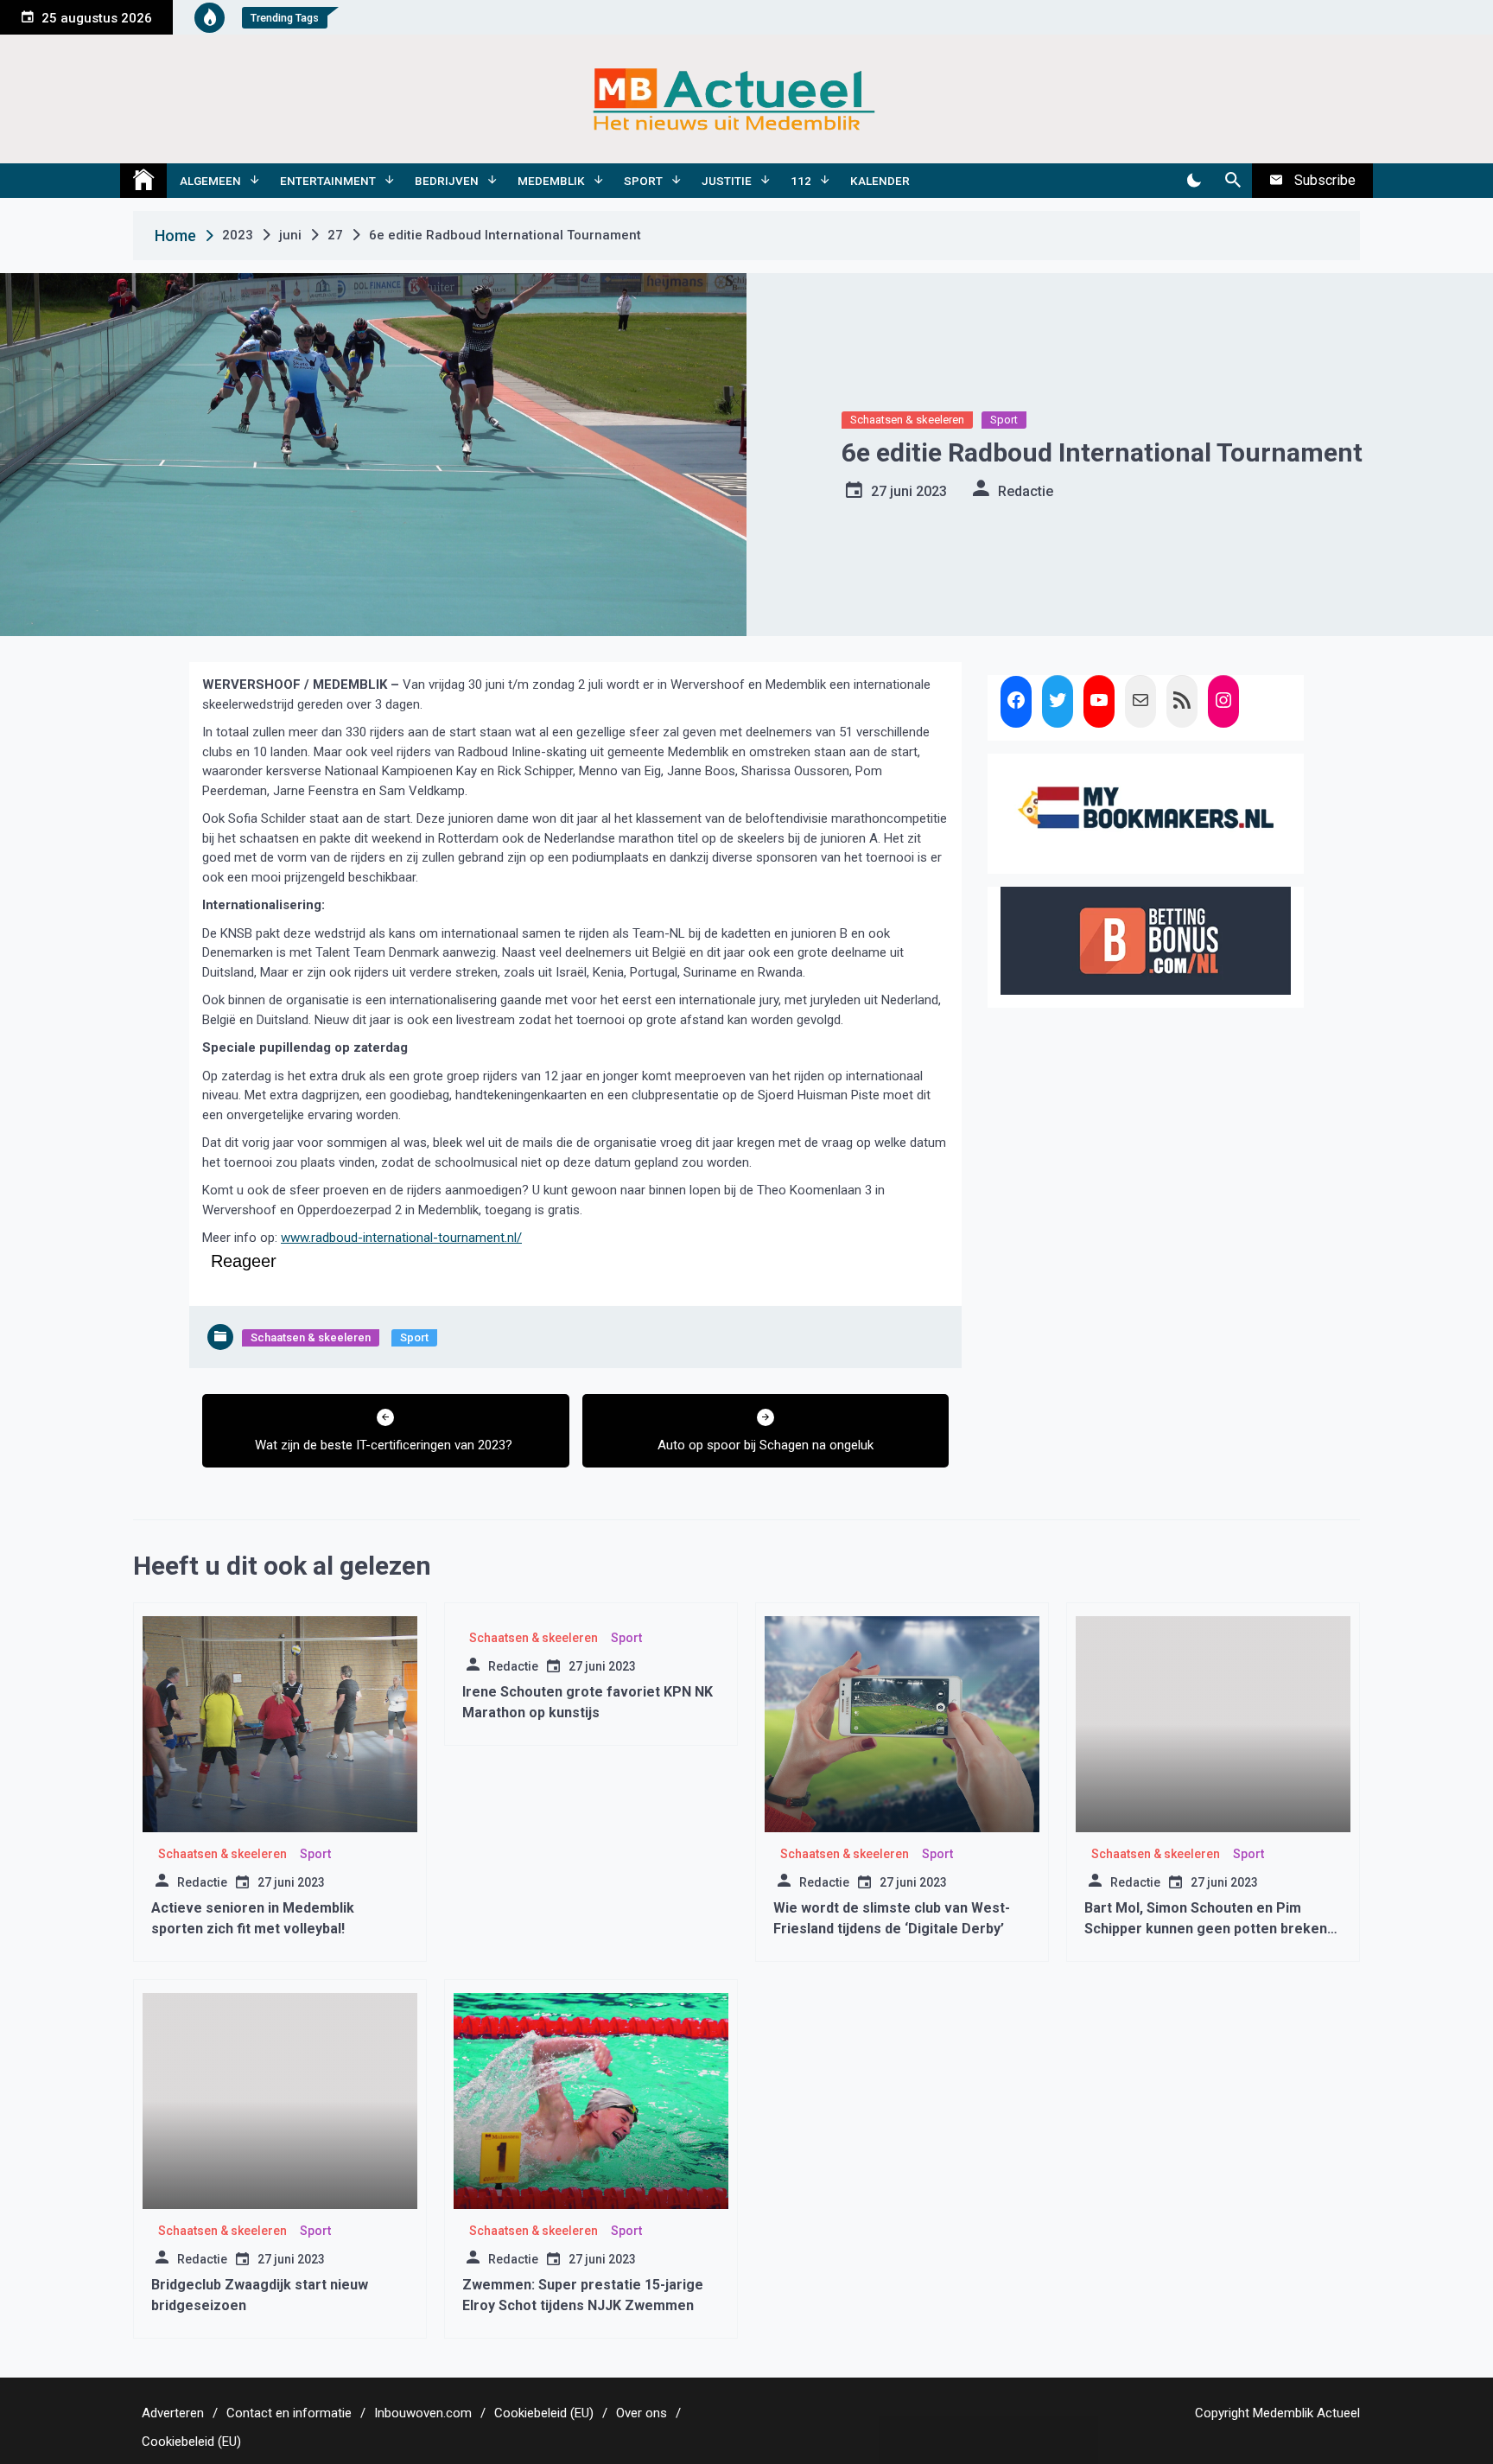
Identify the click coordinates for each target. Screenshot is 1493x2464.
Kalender (880, 181)
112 (801, 181)
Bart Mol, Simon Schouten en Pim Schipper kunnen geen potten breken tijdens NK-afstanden (1206, 1929)
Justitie (727, 181)
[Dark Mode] (1194, 181)
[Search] (1233, 181)
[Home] (143, 181)
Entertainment (328, 181)
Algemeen (210, 181)
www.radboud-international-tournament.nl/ (401, 1238)
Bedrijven (447, 181)
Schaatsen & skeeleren (907, 420)
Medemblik (551, 181)
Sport (643, 181)
